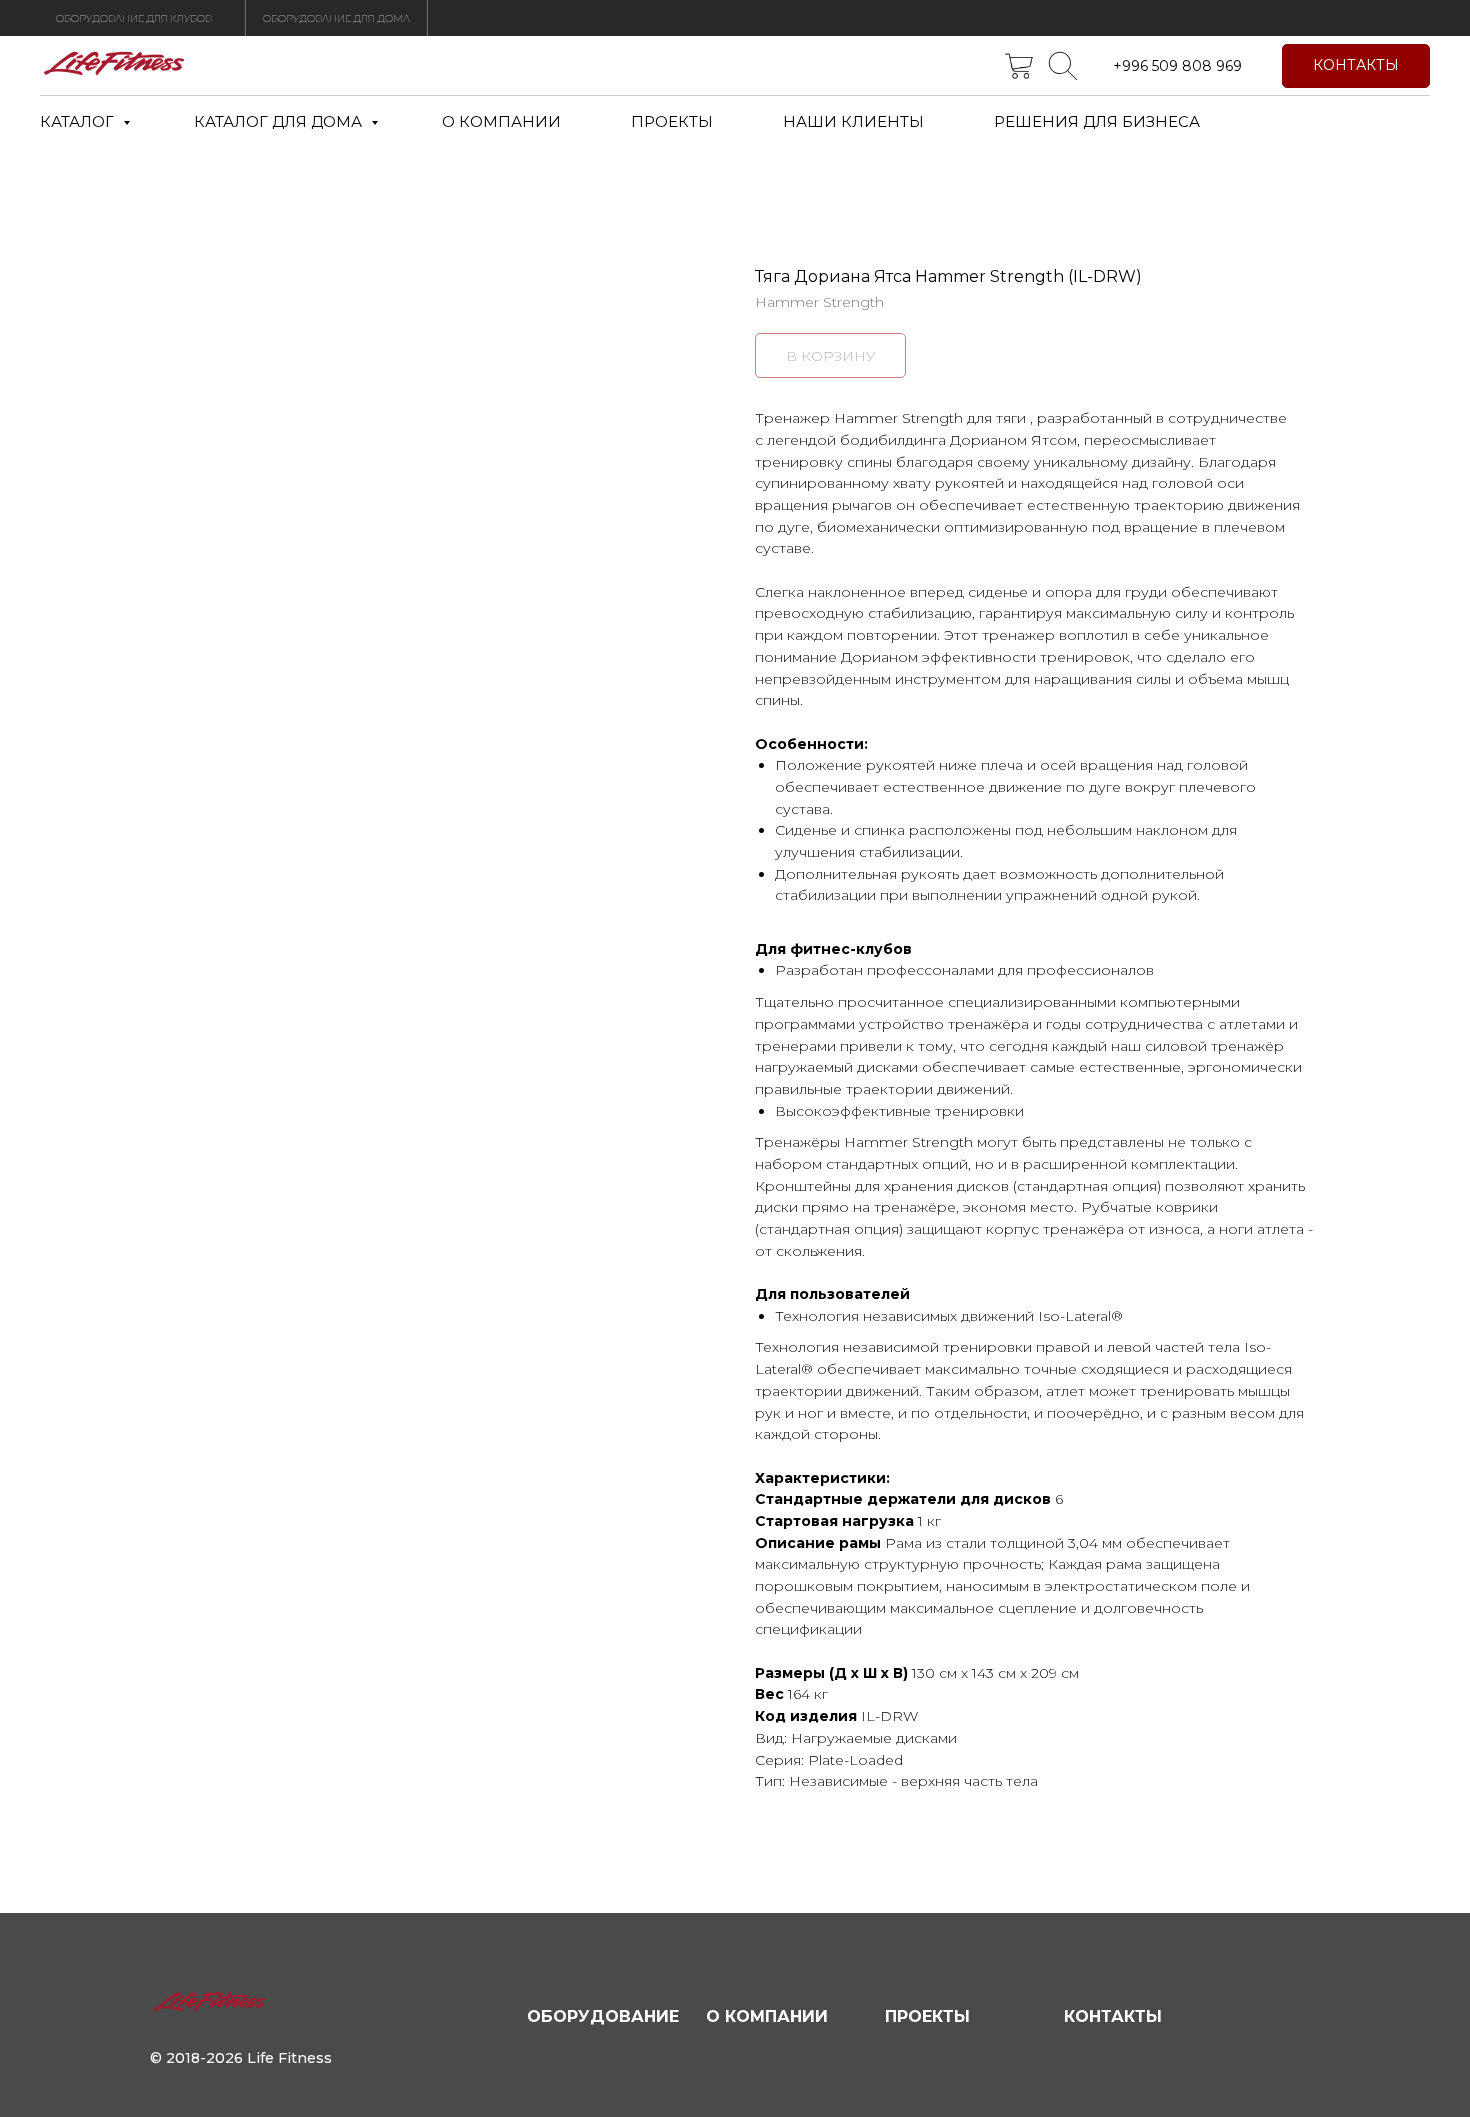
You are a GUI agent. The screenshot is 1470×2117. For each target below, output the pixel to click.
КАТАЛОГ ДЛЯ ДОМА (280, 121)
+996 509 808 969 (1177, 66)
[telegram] (1063, 66)
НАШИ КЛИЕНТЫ (853, 121)
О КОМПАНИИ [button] (501, 121)
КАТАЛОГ (79, 121)
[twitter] (1019, 66)
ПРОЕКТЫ (672, 121)
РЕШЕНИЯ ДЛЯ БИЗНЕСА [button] (1097, 121)
